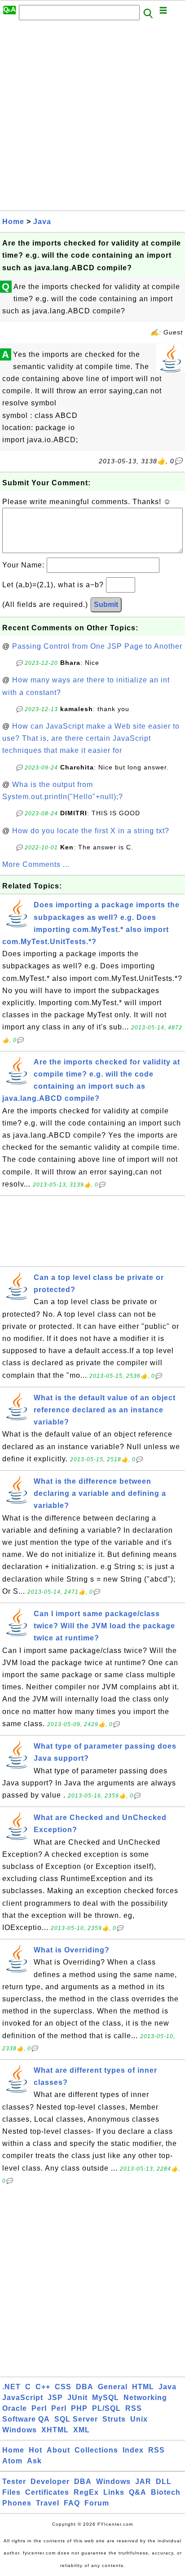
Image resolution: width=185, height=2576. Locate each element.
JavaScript (23, 2398)
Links (114, 2492)
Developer (50, 2481)
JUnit (77, 2398)
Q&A (138, 2492)
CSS (63, 2387)
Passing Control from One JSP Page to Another (97, 646)
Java (42, 222)
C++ (43, 2387)
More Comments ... (36, 864)
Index (133, 2450)
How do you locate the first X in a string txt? (91, 831)
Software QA (26, 2419)
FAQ (72, 2503)
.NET (11, 2387)
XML (81, 2430)
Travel (48, 2503)
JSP (55, 2398)
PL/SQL (106, 2408)
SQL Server (76, 2419)
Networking (145, 2398)
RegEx (86, 2492)
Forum (97, 2503)
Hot (35, 2450)
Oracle (15, 2408)
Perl (39, 2408)
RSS (134, 2408)
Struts (114, 2419)
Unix (139, 2419)
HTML (143, 2387)
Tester (14, 2481)
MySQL (106, 2398)
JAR (143, 2481)
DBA (85, 2387)
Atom (12, 2461)
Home (13, 222)
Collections (96, 2450)
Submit (106, 604)
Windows (20, 2430)
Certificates (47, 2492)
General (113, 2387)
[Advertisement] (92, 118)
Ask (34, 2461)
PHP (79, 2408)
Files (11, 2492)
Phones (17, 2503)
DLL (164, 2481)
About (58, 2450)
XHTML (55, 2430)
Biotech (166, 2492)
